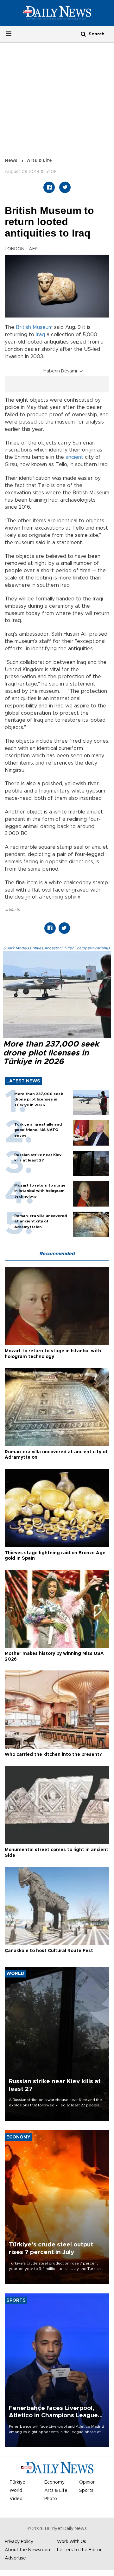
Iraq (40, 335)
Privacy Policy (19, 2542)
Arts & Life (39, 161)
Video (16, 2499)
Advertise (15, 2558)
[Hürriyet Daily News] (57, 13)
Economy (54, 2482)
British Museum (34, 327)
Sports (86, 2491)
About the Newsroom (28, 2550)
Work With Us (72, 2542)
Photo (51, 2499)
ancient (74, 457)
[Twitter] (65, 187)
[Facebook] (49, 187)
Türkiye (17, 2482)
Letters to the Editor (79, 2550)
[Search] (83, 34)
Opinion (87, 2482)
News (11, 161)
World (16, 2491)
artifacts (12, 910)
